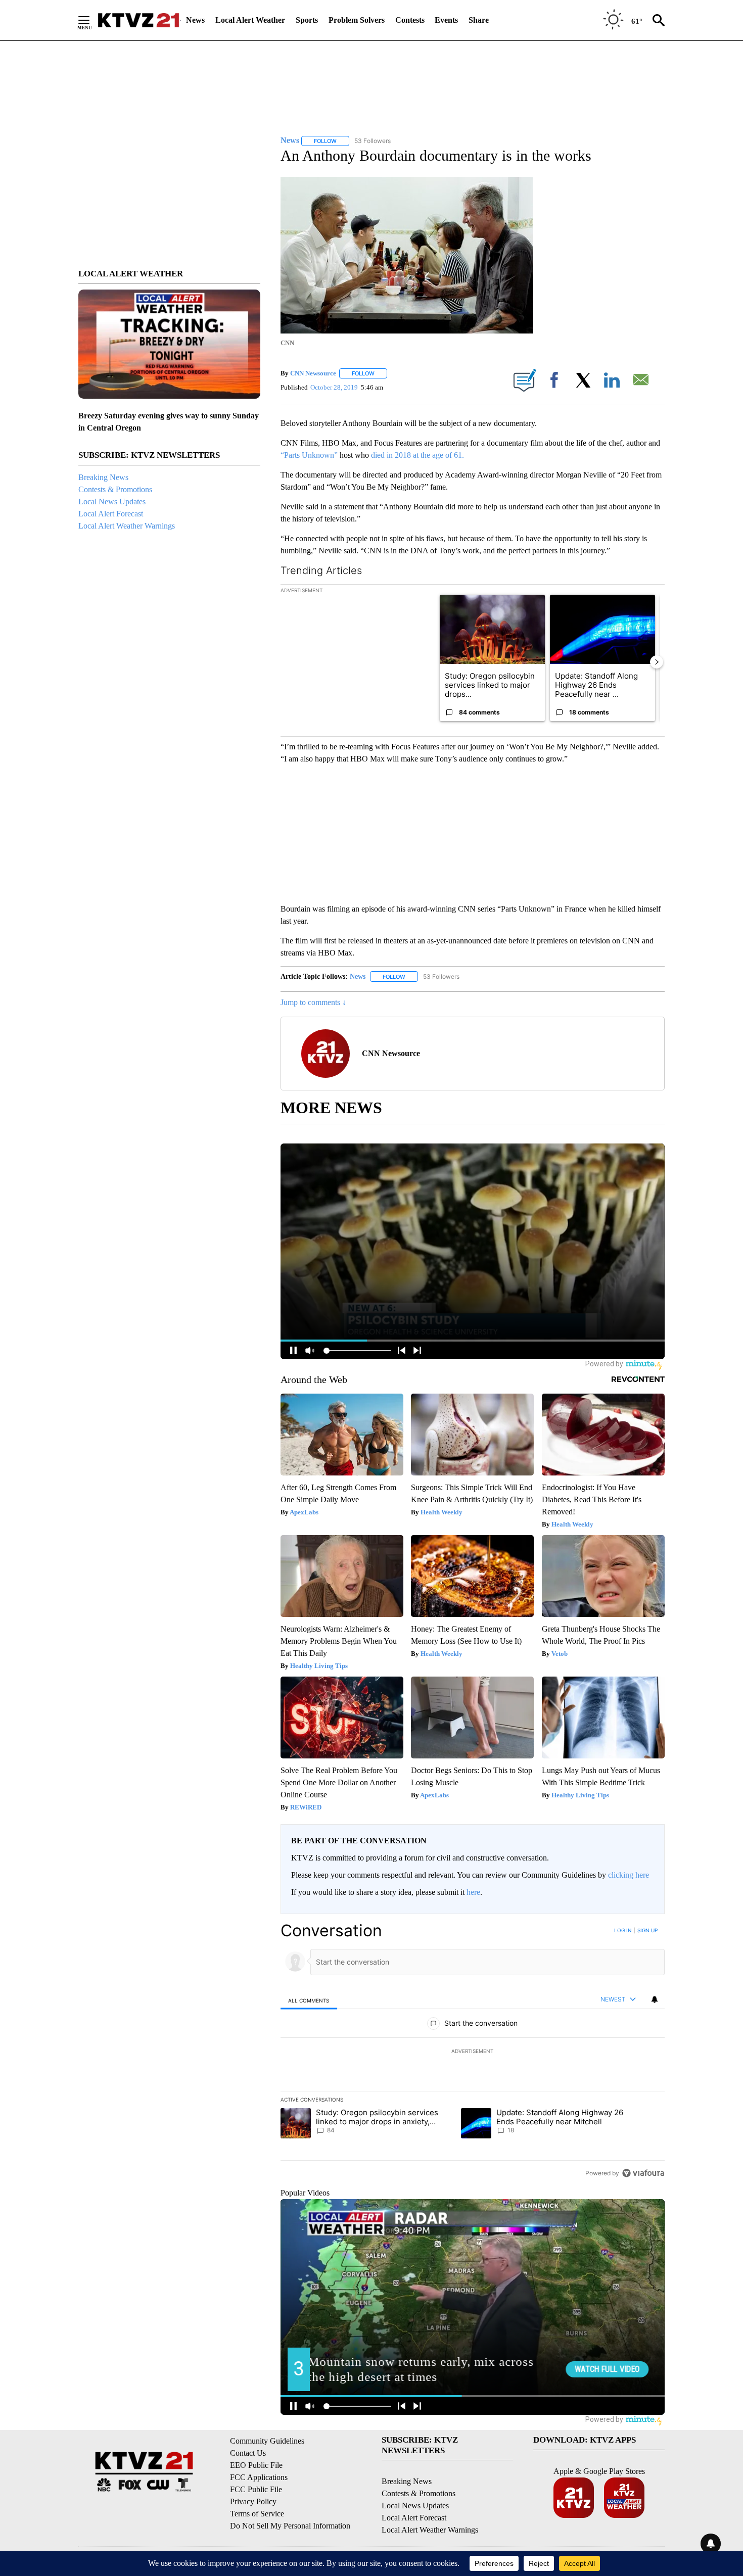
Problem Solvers (357, 20)
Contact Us (248, 2453)
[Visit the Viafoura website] (643, 2173)
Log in (623, 1930)
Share (479, 20)
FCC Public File (256, 2489)
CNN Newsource (313, 373)
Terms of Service (257, 2514)
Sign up (647, 1930)
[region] (473, 2052)
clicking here (629, 1875)
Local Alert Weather (250, 20)
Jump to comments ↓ (313, 1002)
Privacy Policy (253, 2501)
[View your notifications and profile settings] (655, 1999)
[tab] (309, 2000)
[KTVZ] (138, 20)
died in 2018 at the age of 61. (417, 455)
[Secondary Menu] (91, 20)
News (195, 20)
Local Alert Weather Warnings (127, 526)
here (473, 1892)
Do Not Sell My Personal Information (290, 2526)
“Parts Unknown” (310, 455)
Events (446, 20)
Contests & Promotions (115, 489)
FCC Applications (259, 2477)
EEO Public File (256, 2465)
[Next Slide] (657, 662)
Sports (307, 20)
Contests (410, 20)
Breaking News (103, 477)
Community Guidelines (267, 2441)
